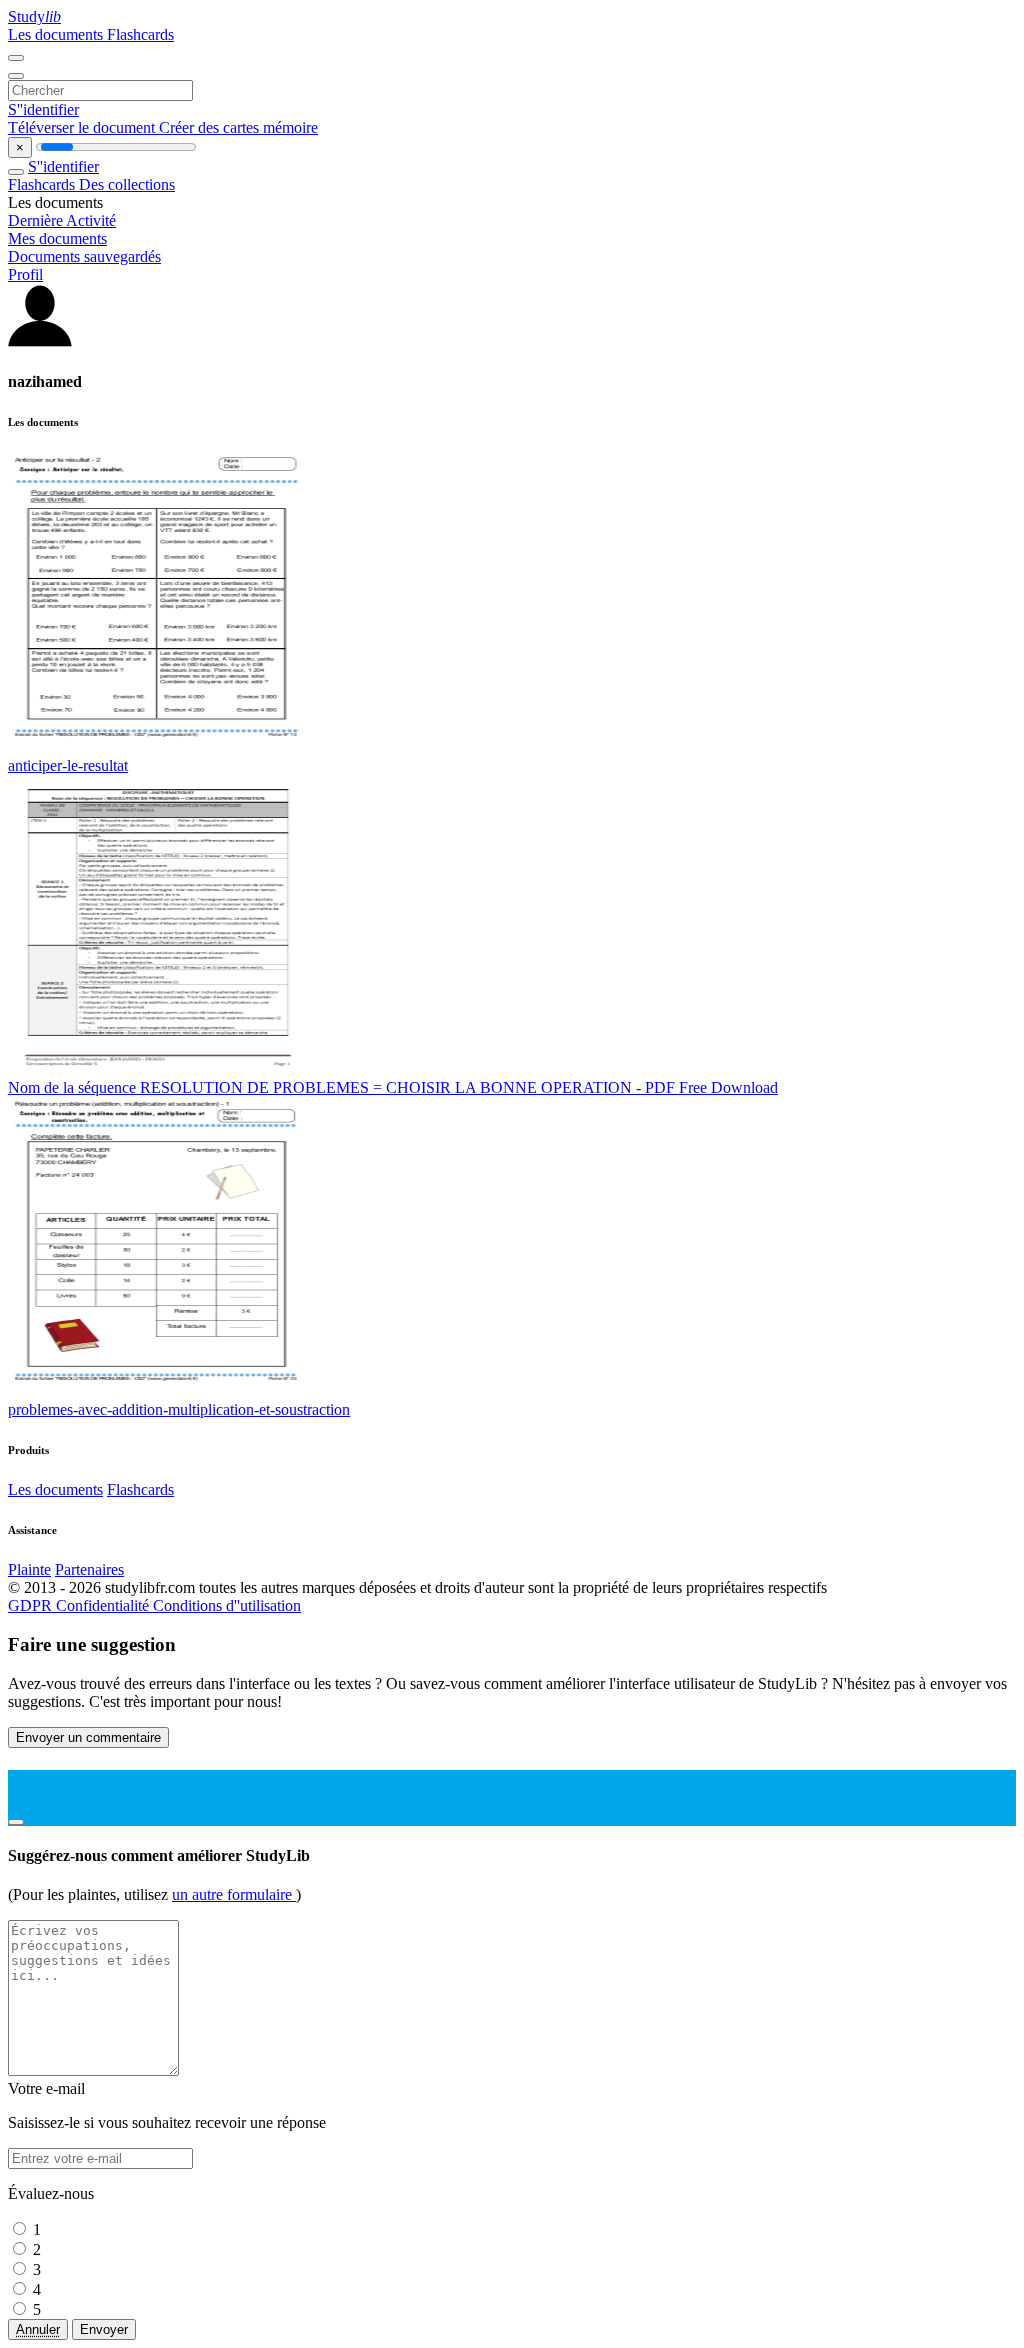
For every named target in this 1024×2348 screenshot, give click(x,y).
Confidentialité (104, 1605)
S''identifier (43, 109)
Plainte (29, 1569)
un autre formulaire (234, 1894)
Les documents (57, 34)
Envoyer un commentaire (88, 1737)
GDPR (32, 1605)
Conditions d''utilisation (227, 1605)
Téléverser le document (83, 127)
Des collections (127, 184)
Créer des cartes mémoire (238, 127)
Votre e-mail (46, 2088)
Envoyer (104, 2329)
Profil (25, 274)
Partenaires (89, 1569)
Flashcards (140, 34)
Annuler (38, 2329)
